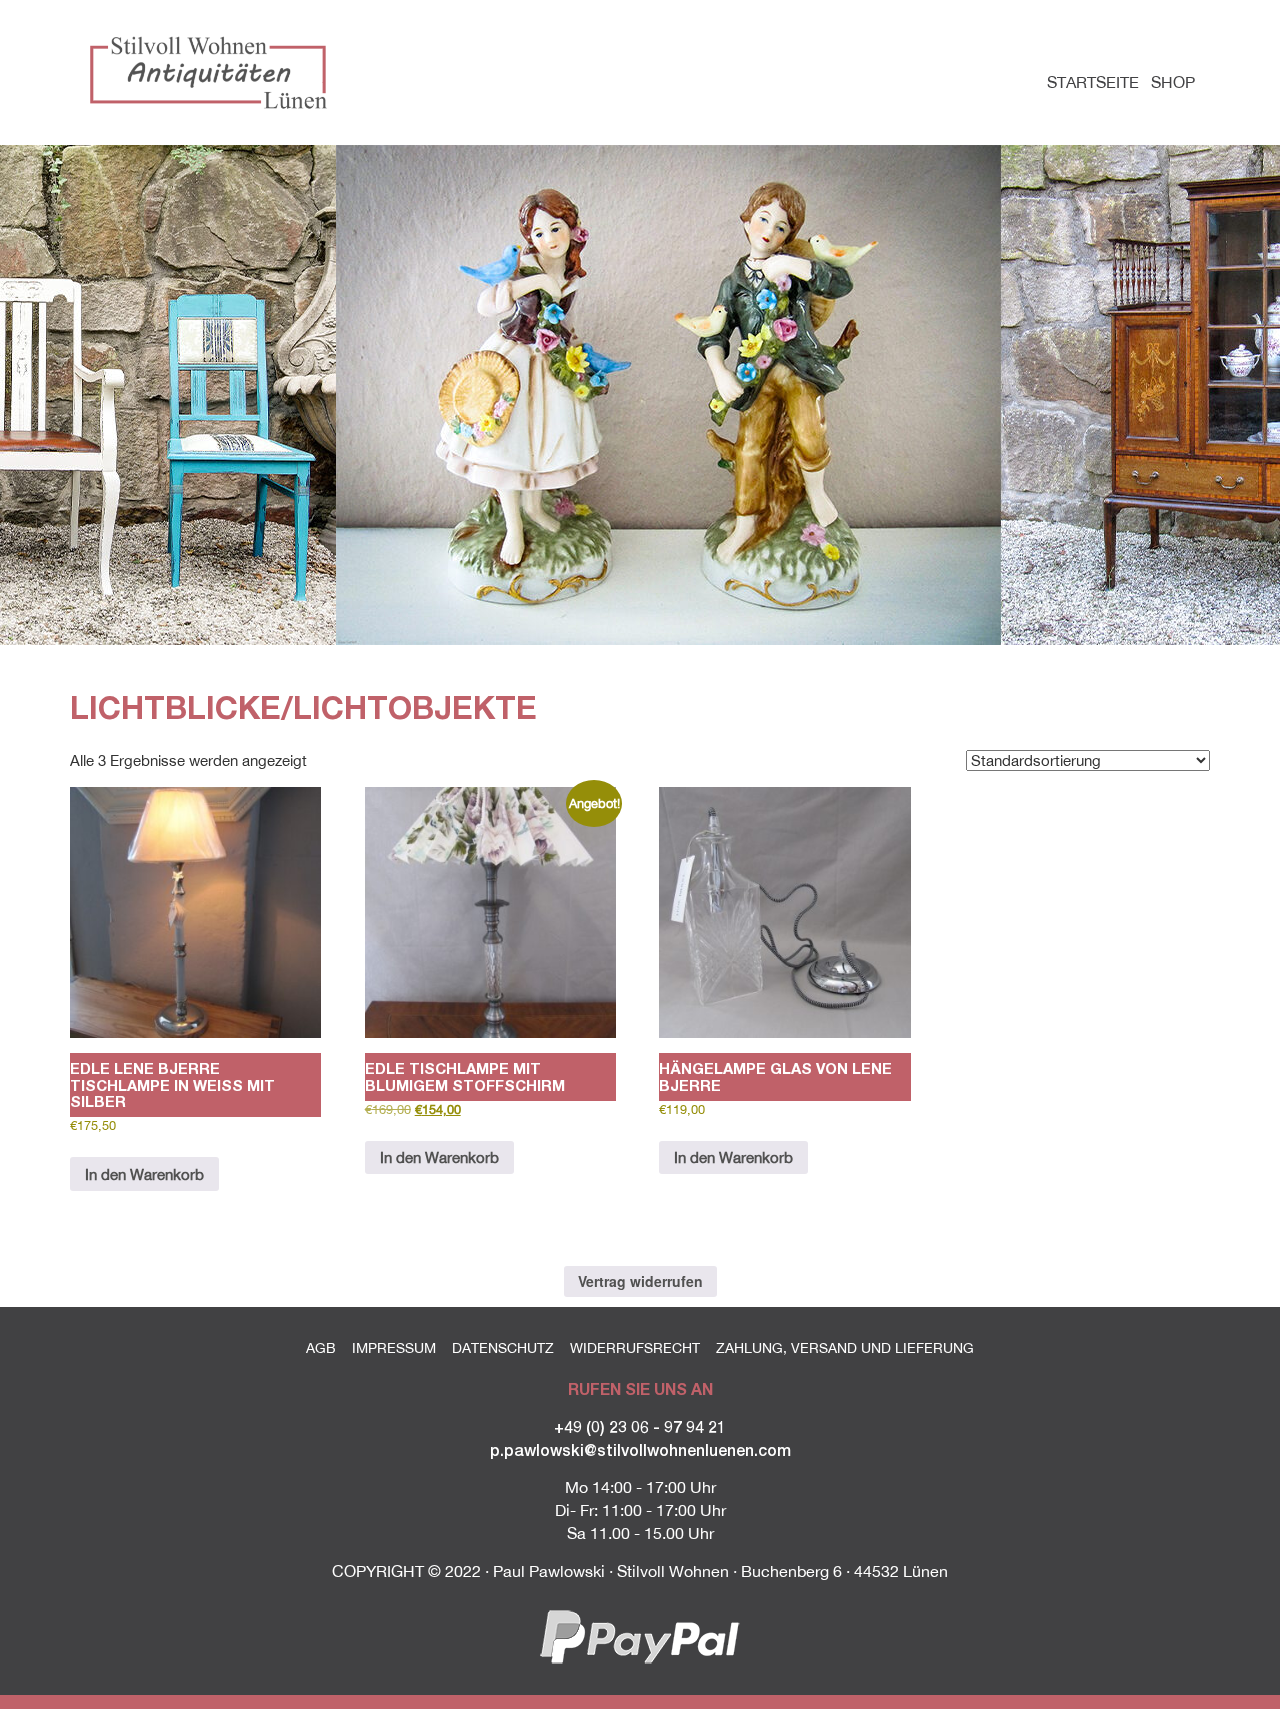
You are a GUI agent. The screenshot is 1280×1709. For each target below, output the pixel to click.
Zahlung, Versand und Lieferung (845, 1348)
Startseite (1093, 82)
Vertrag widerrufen (640, 1281)
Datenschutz (503, 1348)
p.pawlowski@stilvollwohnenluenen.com (640, 1449)
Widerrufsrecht (635, 1348)
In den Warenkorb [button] (144, 1174)
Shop (1173, 82)
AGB (321, 1348)
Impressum (394, 1348)
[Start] (212, 72)
